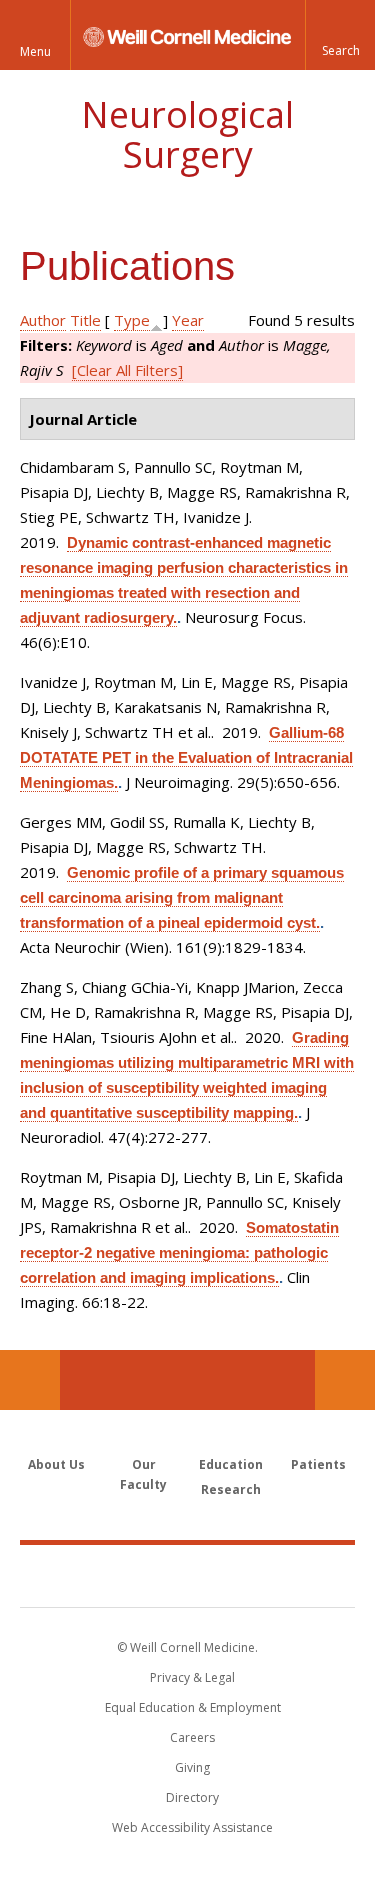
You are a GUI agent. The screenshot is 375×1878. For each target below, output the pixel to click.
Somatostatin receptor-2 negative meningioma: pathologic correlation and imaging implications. (179, 1252)
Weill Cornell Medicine (188, 1575)
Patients (318, 1464)
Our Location (30, 1380)
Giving (192, 1767)
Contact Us (345, 1380)
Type (132, 320)
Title (85, 320)
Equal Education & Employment (193, 1707)
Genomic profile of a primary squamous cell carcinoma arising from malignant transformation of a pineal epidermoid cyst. (182, 897)
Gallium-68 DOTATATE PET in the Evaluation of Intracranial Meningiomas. (186, 757)
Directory (192, 1797)
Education (231, 1464)
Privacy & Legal (192, 1677)
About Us (56, 1464)
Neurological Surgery (187, 134)
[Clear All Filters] (127, 370)
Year (188, 320)
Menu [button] (35, 51)
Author (43, 320)
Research (231, 1489)
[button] (340, 35)
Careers (192, 1737)
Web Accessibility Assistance (192, 1827)
